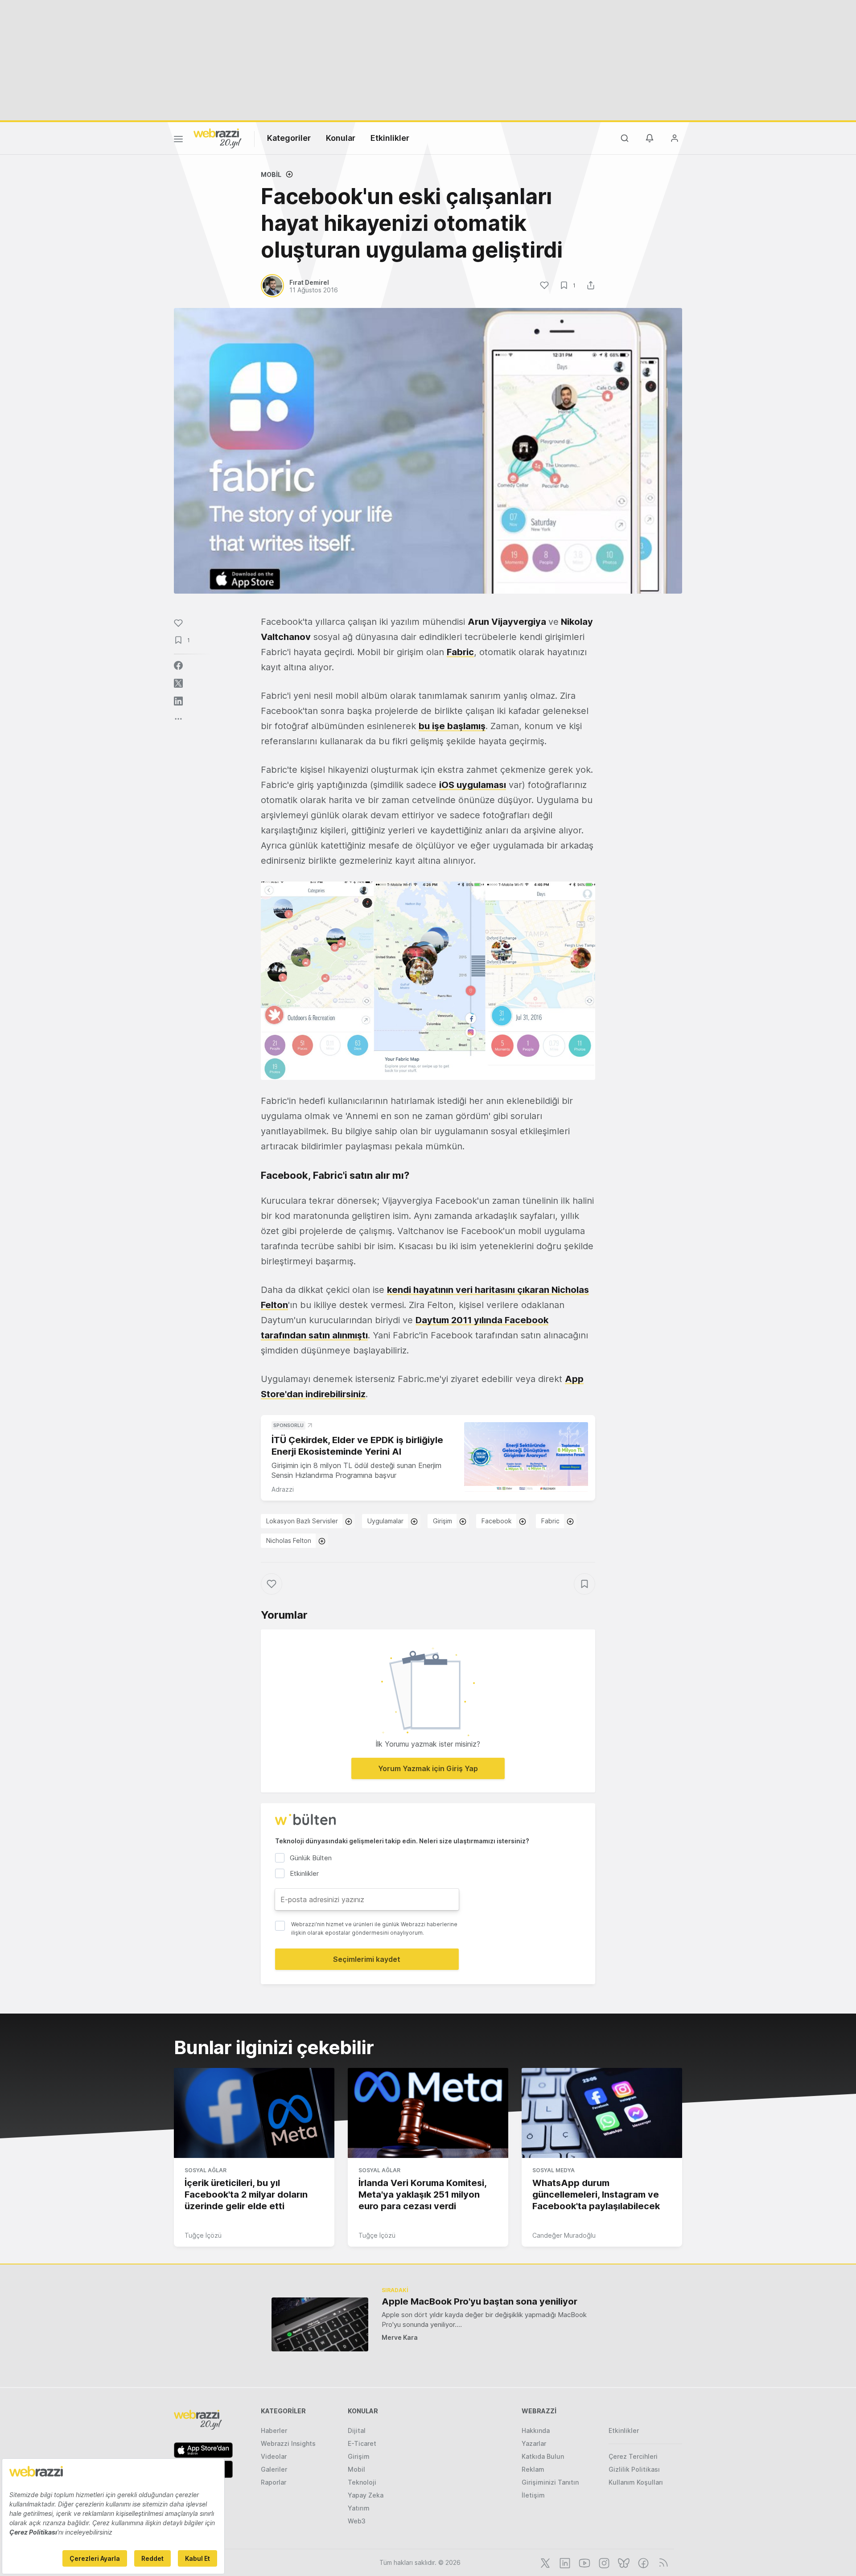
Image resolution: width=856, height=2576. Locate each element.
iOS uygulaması (473, 785)
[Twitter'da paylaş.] (178, 683)
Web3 (357, 2521)
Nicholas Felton (289, 1540)
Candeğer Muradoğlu (564, 2235)
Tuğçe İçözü (203, 2235)
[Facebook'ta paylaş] (178, 665)
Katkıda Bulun (543, 2456)
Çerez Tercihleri (633, 2456)
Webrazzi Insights (288, 2443)
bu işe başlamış (452, 726)
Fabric (460, 652)
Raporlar (274, 2482)
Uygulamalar (385, 1521)
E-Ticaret (362, 2443)
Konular (341, 138)
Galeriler (274, 2469)
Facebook (497, 1521)
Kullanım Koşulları (636, 2482)
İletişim (533, 2495)
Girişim (442, 1521)
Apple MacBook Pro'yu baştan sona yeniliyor (479, 2301)
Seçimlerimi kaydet (367, 1959)
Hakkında (536, 2430)
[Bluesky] (623, 2562)
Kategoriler (289, 138)
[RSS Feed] (662, 2562)
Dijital (357, 2430)
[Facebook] (642, 2562)
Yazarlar (534, 2443)
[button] (428, 981)
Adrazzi (283, 1489)
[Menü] (178, 140)
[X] (544, 2562)
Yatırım (359, 2508)
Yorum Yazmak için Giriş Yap (428, 1768)
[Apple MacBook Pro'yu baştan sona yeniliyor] (320, 2324)
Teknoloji (362, 2482)
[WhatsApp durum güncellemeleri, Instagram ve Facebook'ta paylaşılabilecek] (602, 2113)
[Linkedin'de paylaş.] (178, 701)
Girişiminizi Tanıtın (550, 2482)
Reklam (533, 2469)
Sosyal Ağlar (206, 2170)
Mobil (271, 174)
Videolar (274, 2456)
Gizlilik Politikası (634, 2469)
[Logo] (218, 138)
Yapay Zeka (366, 2495)
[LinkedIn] (564, 2562)
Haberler (274, 2430)
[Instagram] (603, 2562)
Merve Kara (400, 2337)
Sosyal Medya (554, 2170)
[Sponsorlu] (526, 1457)
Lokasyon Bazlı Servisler (302, 1521)
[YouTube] (584, 2562)
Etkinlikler (390, 138)
